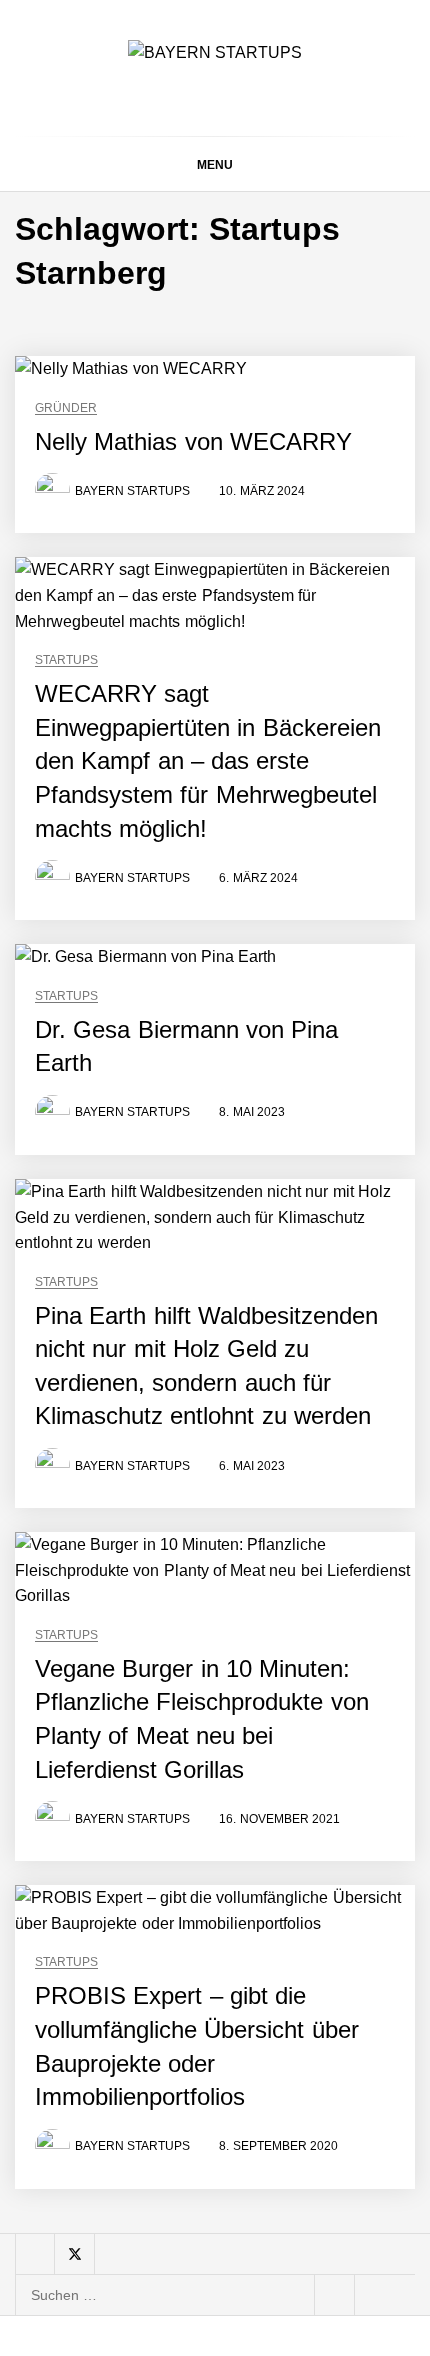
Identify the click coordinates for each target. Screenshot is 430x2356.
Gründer (66, 408)
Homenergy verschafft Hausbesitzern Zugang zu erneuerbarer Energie (263, 2206)
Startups (66, 660)
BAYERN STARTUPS (132, 491)
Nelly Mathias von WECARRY (193, 441)
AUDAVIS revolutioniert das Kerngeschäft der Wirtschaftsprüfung (257, 1591)
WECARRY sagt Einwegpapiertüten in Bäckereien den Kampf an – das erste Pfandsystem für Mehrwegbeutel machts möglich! (208, 760)
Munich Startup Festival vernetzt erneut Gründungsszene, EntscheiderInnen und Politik (260, 2048)
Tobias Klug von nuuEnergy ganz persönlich (237, 1788)
